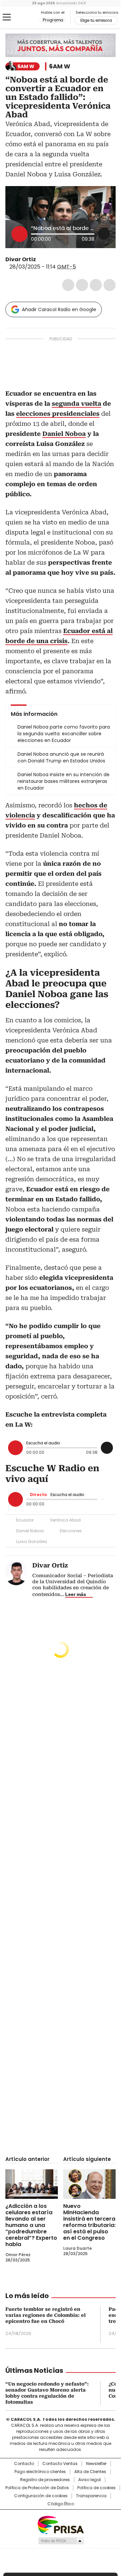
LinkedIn (96, 285)
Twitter (82, 285)
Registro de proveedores (45, 2480)
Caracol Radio (23, 17)
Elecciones (71, 1531)
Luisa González (32, 1541)
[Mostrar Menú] (7, 17)
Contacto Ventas (60, 2464)
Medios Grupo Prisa (61, 2541)
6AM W (60, 66)
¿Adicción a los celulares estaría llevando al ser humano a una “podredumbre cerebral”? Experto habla (31, 2225)
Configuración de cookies (41, 2496)
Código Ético (61, 2504)
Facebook (68, 285)
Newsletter (96, 2464)
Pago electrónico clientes (40, 2472)
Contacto (24, 2464)
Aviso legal (90, 2480)
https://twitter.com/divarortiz (41, 260)
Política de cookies (96, 2488)
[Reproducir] (19, 234)
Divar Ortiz (21, 259)
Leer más (76, 1594)
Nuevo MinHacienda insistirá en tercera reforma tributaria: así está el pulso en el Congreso (89, 2222)
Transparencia (91, 2496)
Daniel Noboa (30, 1531)
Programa (53, 20)
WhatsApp (110, 285)
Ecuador (25, 1520)
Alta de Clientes (90, 2472)
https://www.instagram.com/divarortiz (49, 260)
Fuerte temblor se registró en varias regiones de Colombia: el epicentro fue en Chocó (46, 2315)
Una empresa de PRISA (61, 2525)
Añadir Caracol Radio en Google (59, 309)
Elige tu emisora (96, 20)
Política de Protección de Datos (37, 2488)
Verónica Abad (65, 1520)
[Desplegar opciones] (104, 234)
